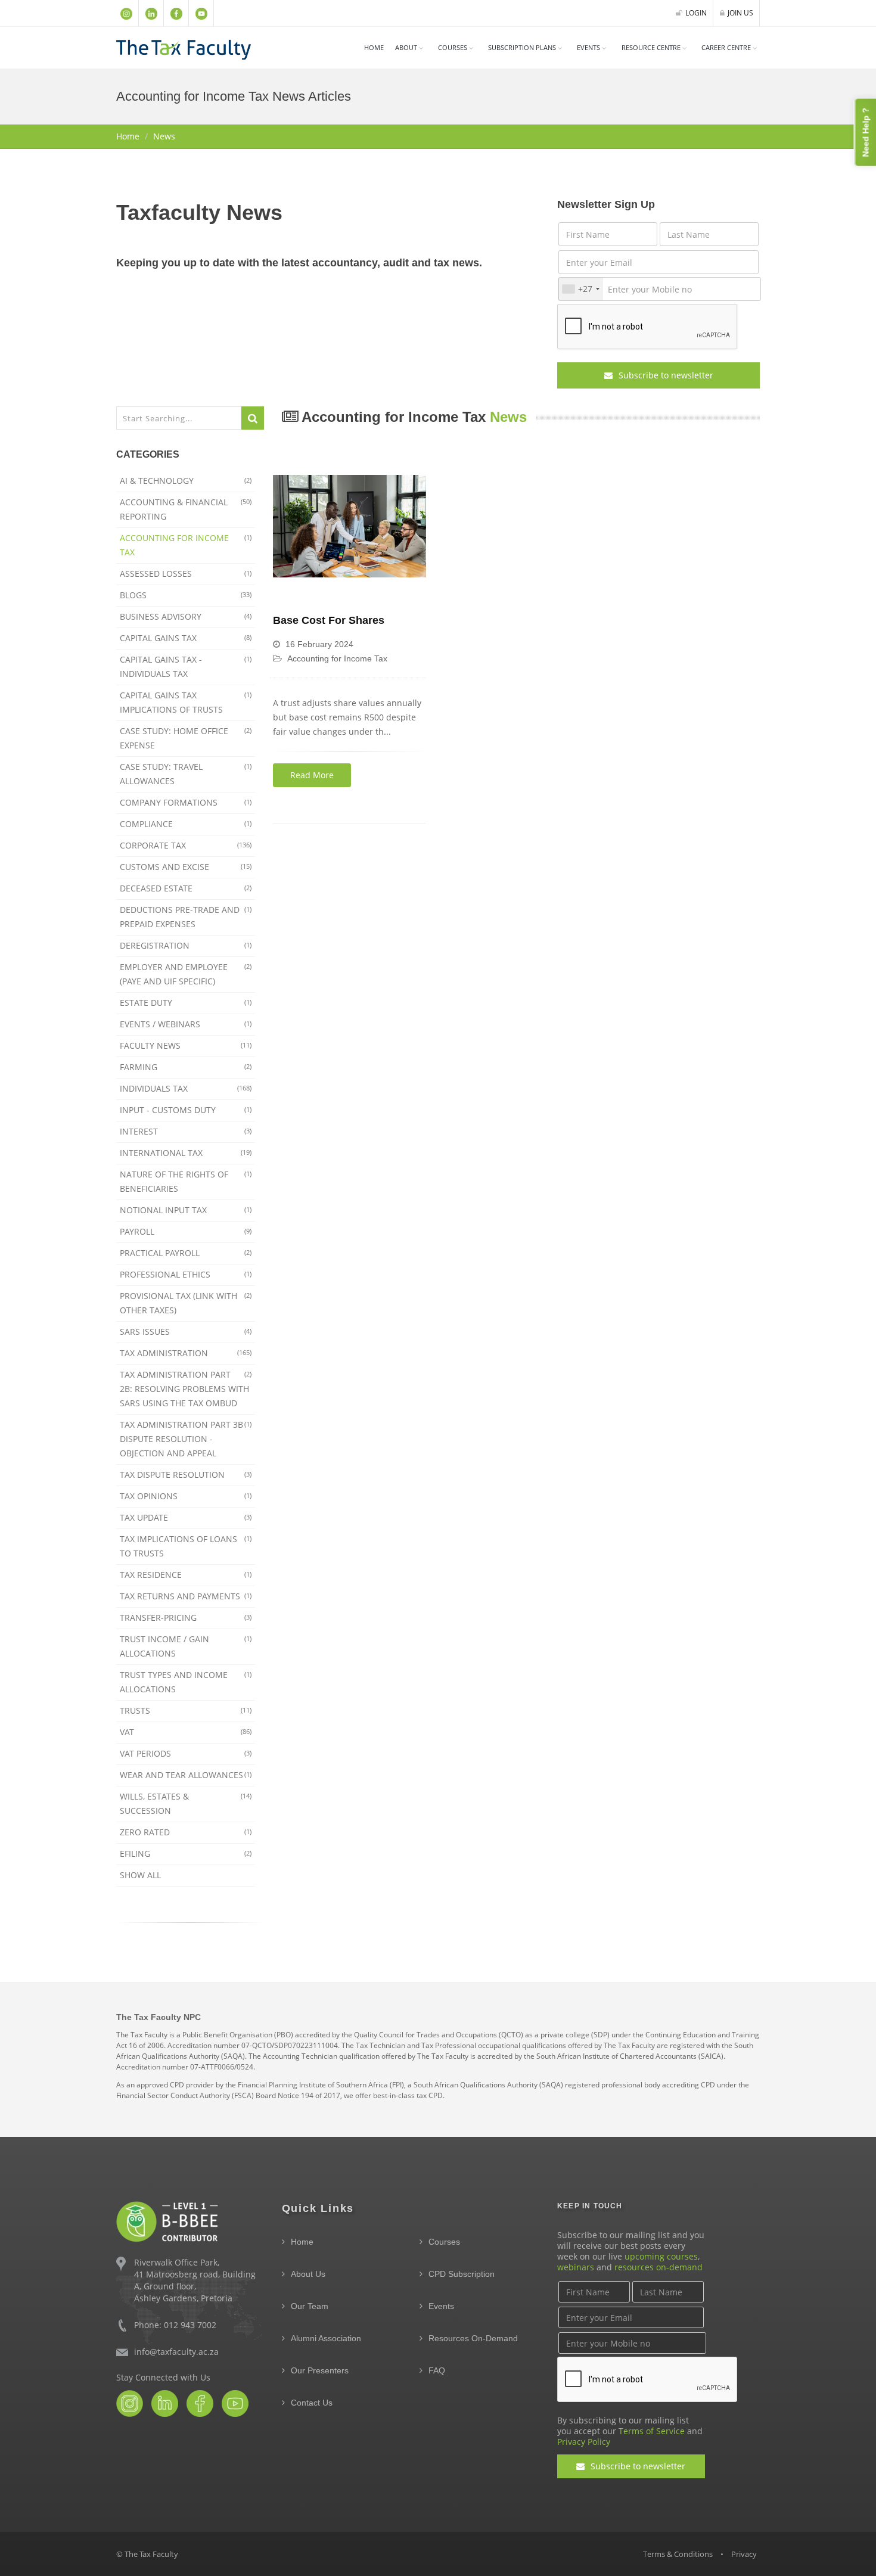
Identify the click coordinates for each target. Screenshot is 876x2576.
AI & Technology (186, 481)
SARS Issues (186, 1331)
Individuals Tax (186, 1088)
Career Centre (726, 47)
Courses (444, 2242)
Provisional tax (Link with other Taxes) (186, 1303)
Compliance (186, 824)
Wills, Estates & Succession (186, 1803)
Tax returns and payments (186, 1596)
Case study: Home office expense (186, 738)
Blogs (186, 595)
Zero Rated (186, 1832)
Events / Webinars (186, 1024)
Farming (186, 1067)
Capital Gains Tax (186, 638)
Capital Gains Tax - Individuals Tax (186, 666)
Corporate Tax (186, 845)
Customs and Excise (186, 867)
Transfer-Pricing (186, 1618)
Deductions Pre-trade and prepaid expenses (186, 917)
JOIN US (740, 13)
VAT (186, 1732)
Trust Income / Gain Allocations (186, 1646)
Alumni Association (326, 2338)
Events (588, 47)
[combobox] (580, 289)
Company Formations (186, 802)
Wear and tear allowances (186, 1775)
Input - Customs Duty (186, 1110)
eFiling (186, 1853)
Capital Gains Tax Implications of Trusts (186, 702)
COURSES (453, 47)
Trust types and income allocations (186, 1682)
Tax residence (186, 1575)
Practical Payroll (186, 1253)
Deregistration (186, 945)
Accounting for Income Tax (186, 545)
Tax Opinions (186, 1496)
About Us (308, 2274)
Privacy (744, 2554)
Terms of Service (652, 2431)
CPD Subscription (462, 2274)
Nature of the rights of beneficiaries (186, 1181)
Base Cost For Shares (329, 620)
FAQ (437, 2370)
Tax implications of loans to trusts (186, 1546)
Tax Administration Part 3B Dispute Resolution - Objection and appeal (186, 1439)
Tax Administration (186, 1353)
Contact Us (312, 2403)
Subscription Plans (522, 47)
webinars (576, 2267)
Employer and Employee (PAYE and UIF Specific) (186, 974)
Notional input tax (186, 1210)
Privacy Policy (584, 2442)
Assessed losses (186, 574)
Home (374, 47)
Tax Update (186, 1517)
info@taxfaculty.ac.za (176, 2352)
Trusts (186, 1710)
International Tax (186, 1153)
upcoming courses (661, 2256)
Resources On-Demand (473, 2338)
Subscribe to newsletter (665, 375)
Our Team (310, 2306)
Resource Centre (651, 47)
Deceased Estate (186, 888)
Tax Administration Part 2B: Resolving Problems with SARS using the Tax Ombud (186, 1389)
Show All (140, 1875)
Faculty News (186, 1045)
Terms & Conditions (678, 2554)
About (406, 47)
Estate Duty (186, 1003)
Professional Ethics (186, 1274)
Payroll (186, 1231)
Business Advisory (186, 616)
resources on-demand (658, 2267)
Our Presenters (320, 2370)
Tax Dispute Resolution (186, 1475)
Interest (186, 1131)
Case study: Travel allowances (186, 774)
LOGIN (696, 13)
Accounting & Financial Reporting (186, 509)
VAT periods (186, 1753)
